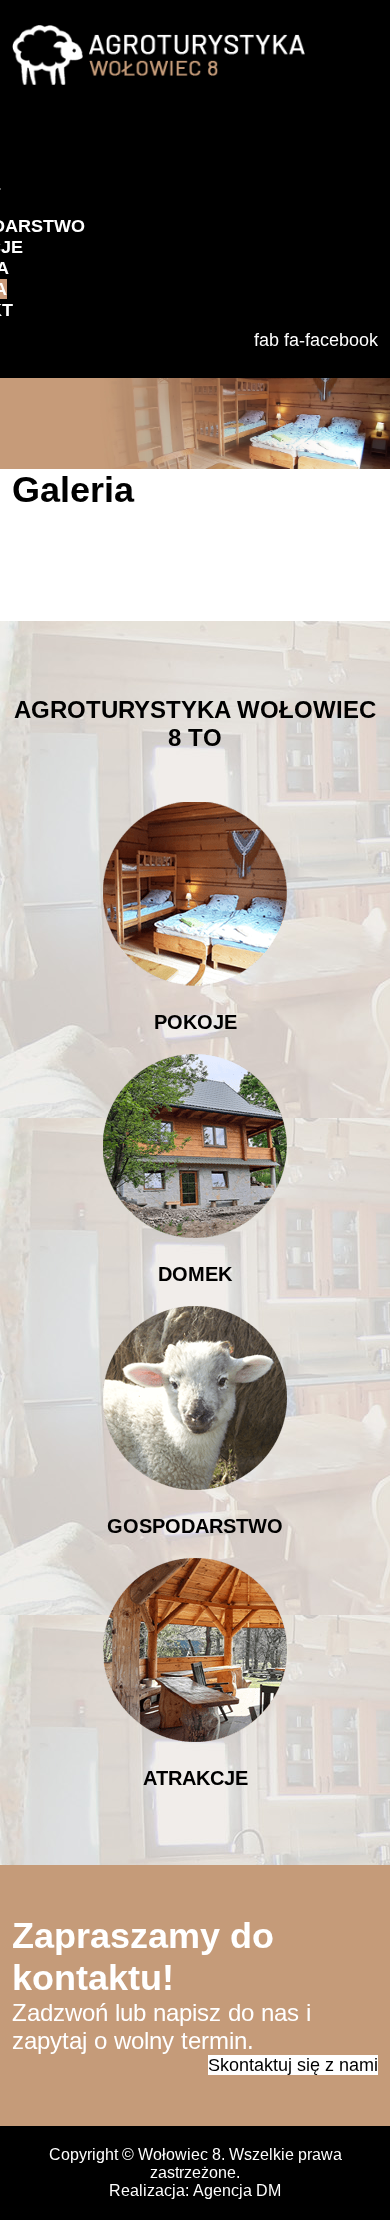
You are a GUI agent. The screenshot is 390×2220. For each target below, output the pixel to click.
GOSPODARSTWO (195, 1526)
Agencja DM (237, 2190)
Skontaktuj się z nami (293, 2065)
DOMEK (195, 1274)
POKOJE (195, 1022)
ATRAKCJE (195, 1778)
